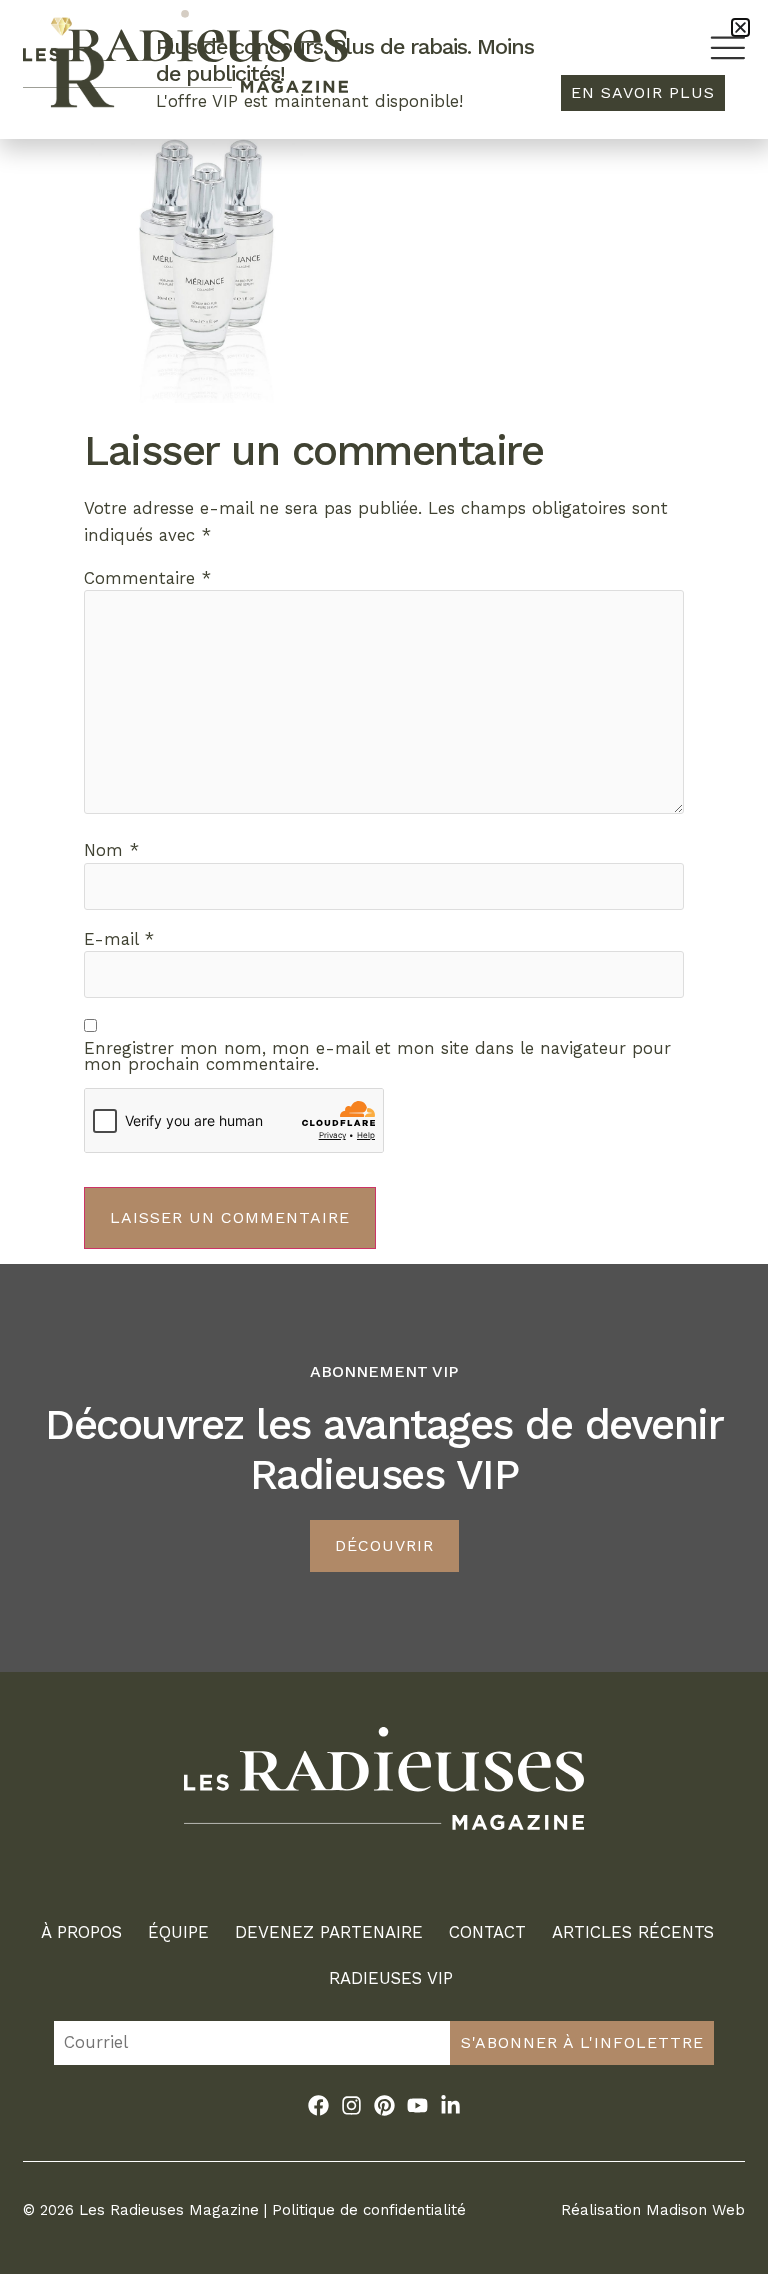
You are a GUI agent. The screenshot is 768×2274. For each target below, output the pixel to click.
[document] (384, 1137)
